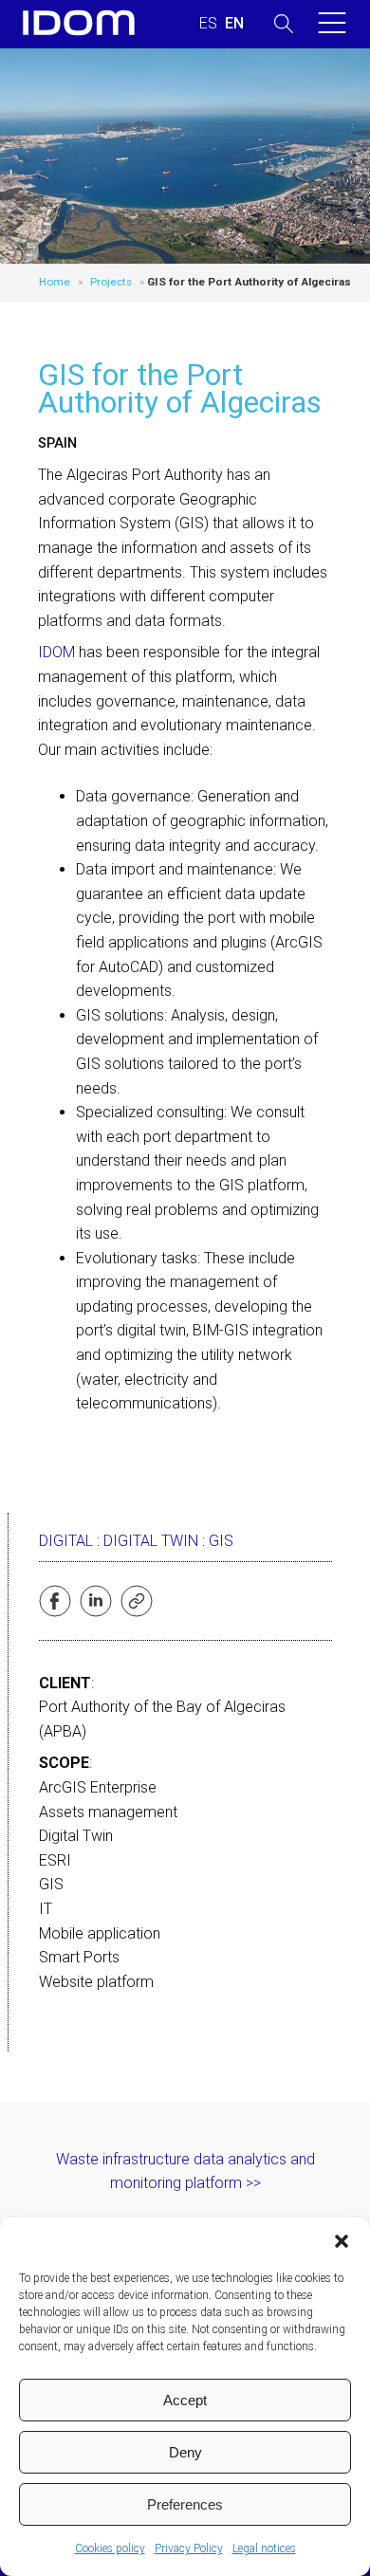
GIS (221, 1541)
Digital (66, 1541)
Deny (185, 2452)
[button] (342, 2241)
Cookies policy (110, 2548)
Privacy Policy (189, 2548)
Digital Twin (151, 1541)
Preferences (185, 2504)
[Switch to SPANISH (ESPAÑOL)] (208, 24)
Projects (111, 282)
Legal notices (264, 2548)
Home (55, 282)
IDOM (56, 652)
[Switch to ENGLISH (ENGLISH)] (234, 24)
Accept (185, 2400)
